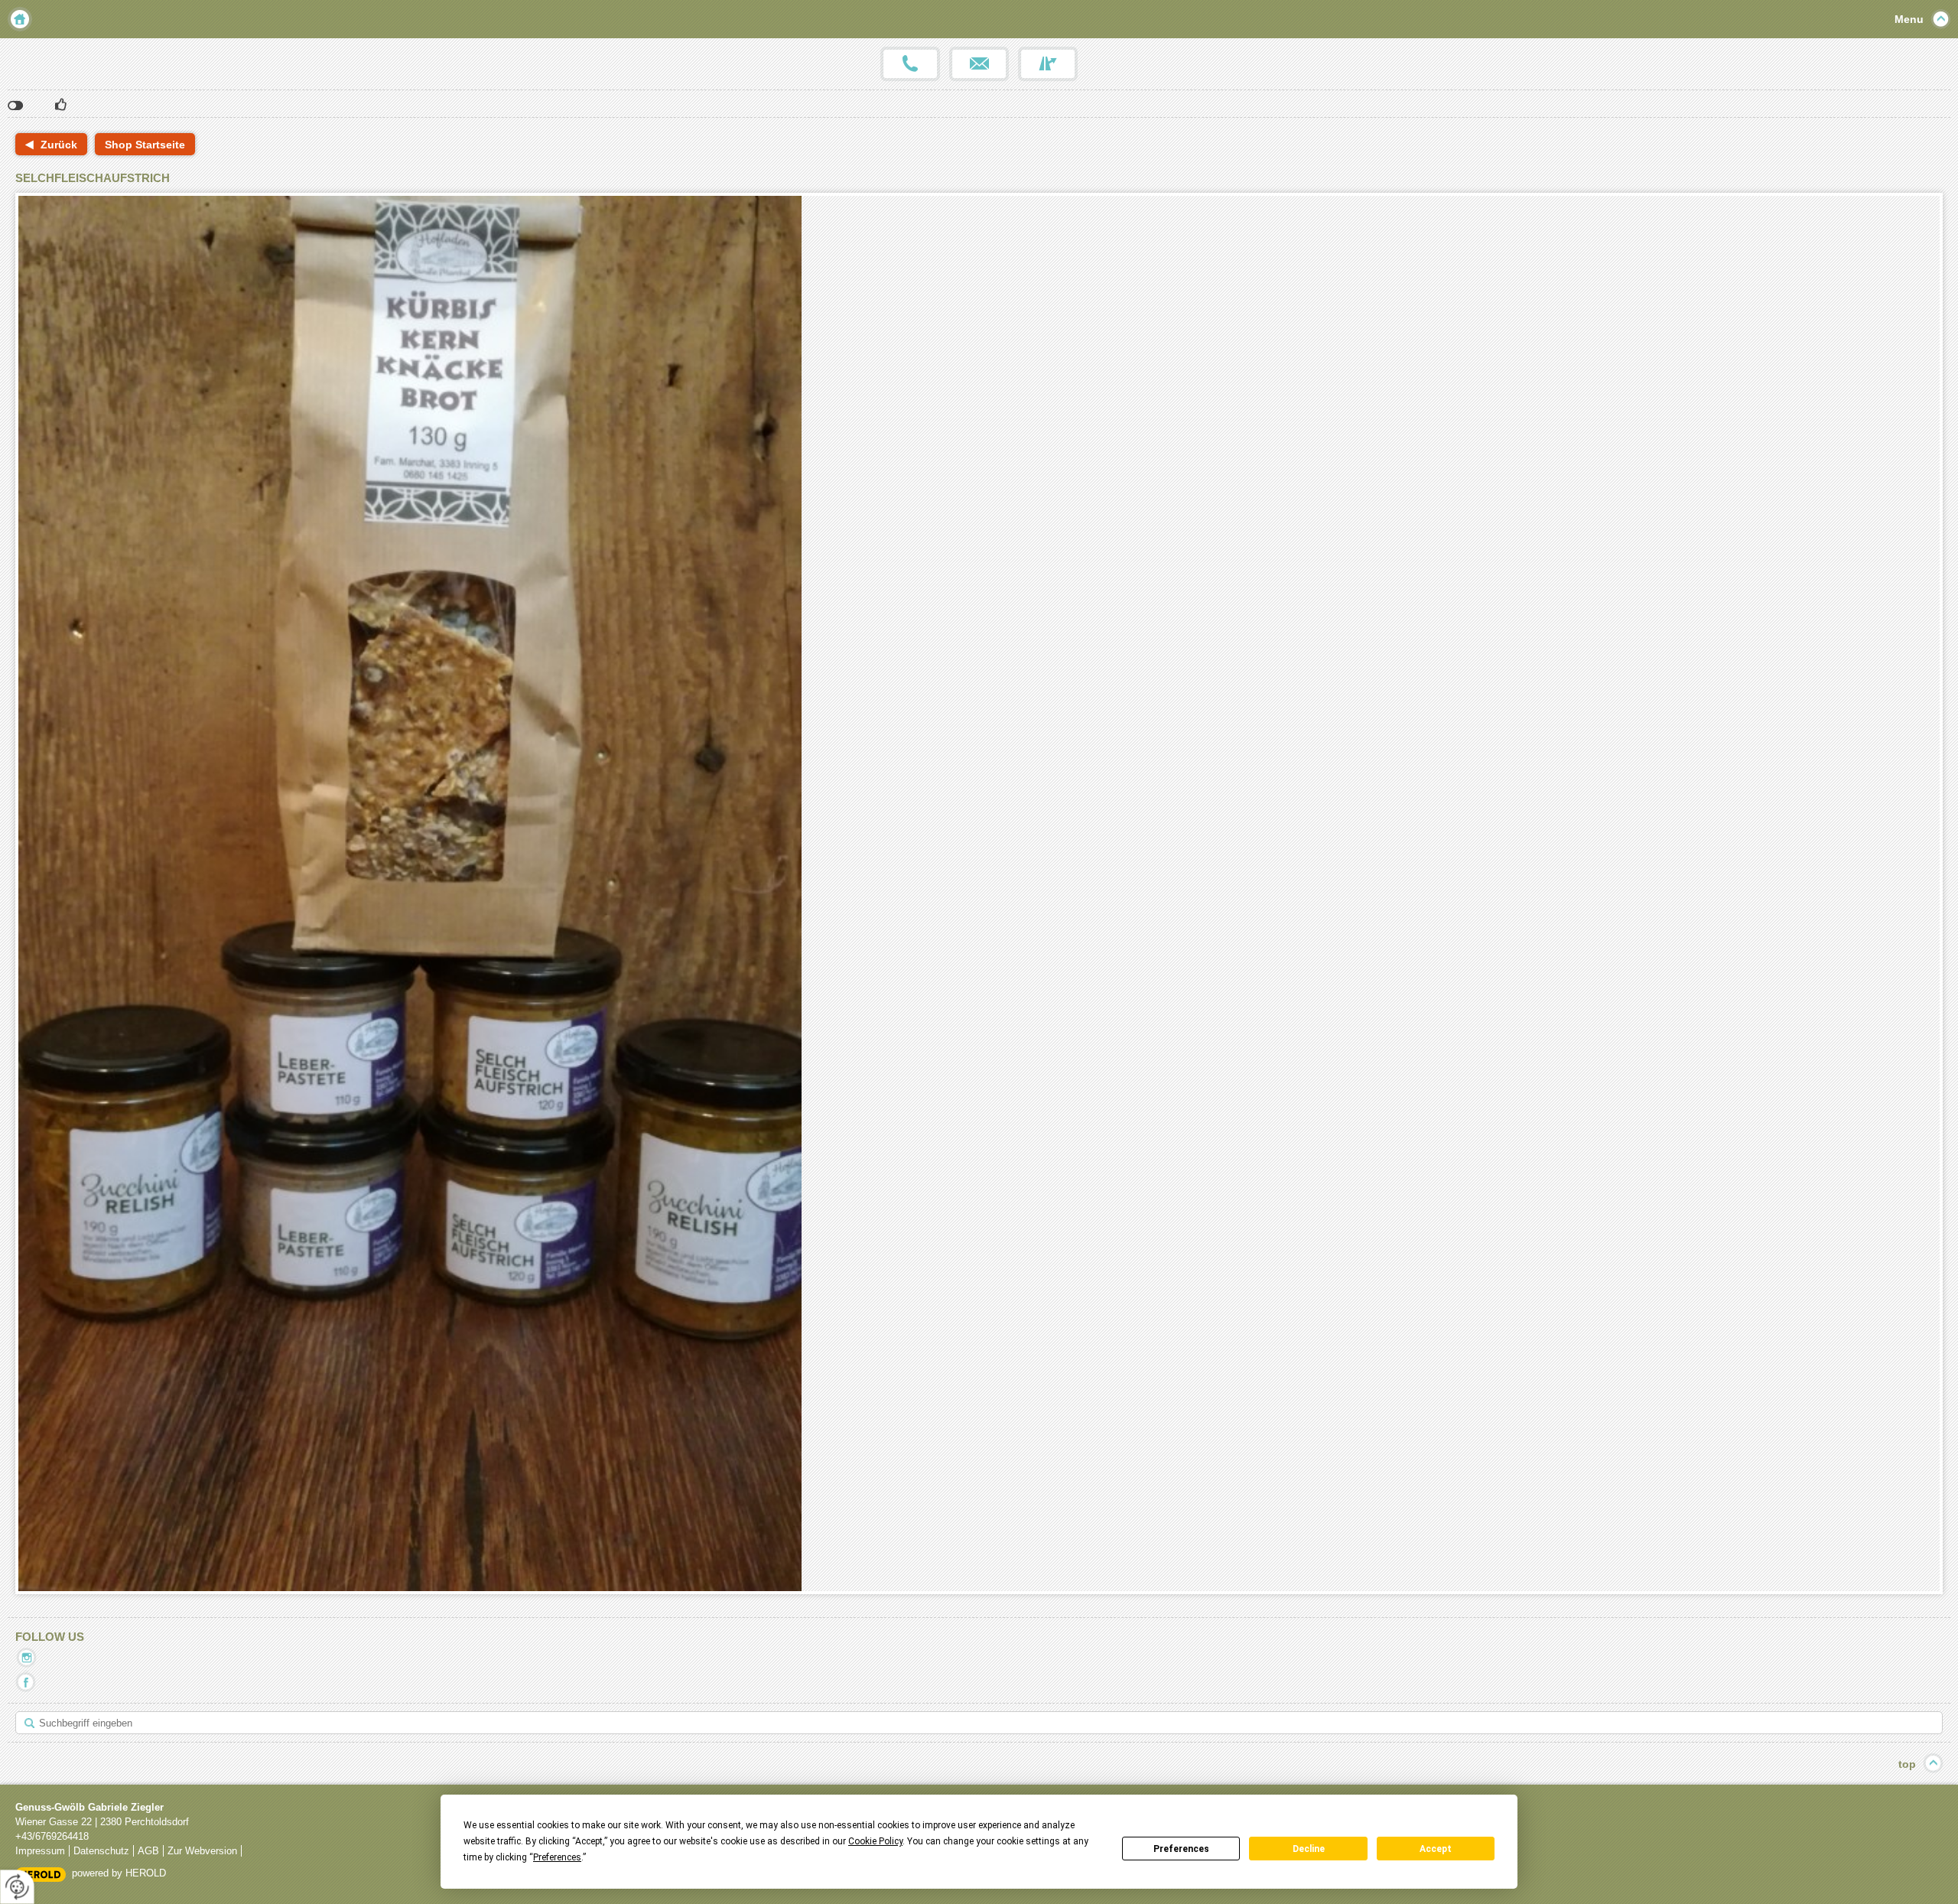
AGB (148, 1851)
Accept (1436, 1849)
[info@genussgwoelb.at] (979, 64)
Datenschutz (101, 1851)
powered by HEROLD (119, 1873)
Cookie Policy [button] (875, 1841)
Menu (1909, 19)
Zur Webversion (202, 1851)
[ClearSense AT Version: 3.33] (41, 1874)
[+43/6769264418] (910, 64)
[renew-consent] (17, 1887)
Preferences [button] (557, 1857)
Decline (1309, 1849)
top (1907, 1764)
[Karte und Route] (1048, 64)
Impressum (40, 1851)
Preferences (1181, 1849)
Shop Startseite (145, 145)
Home (20, 19)
